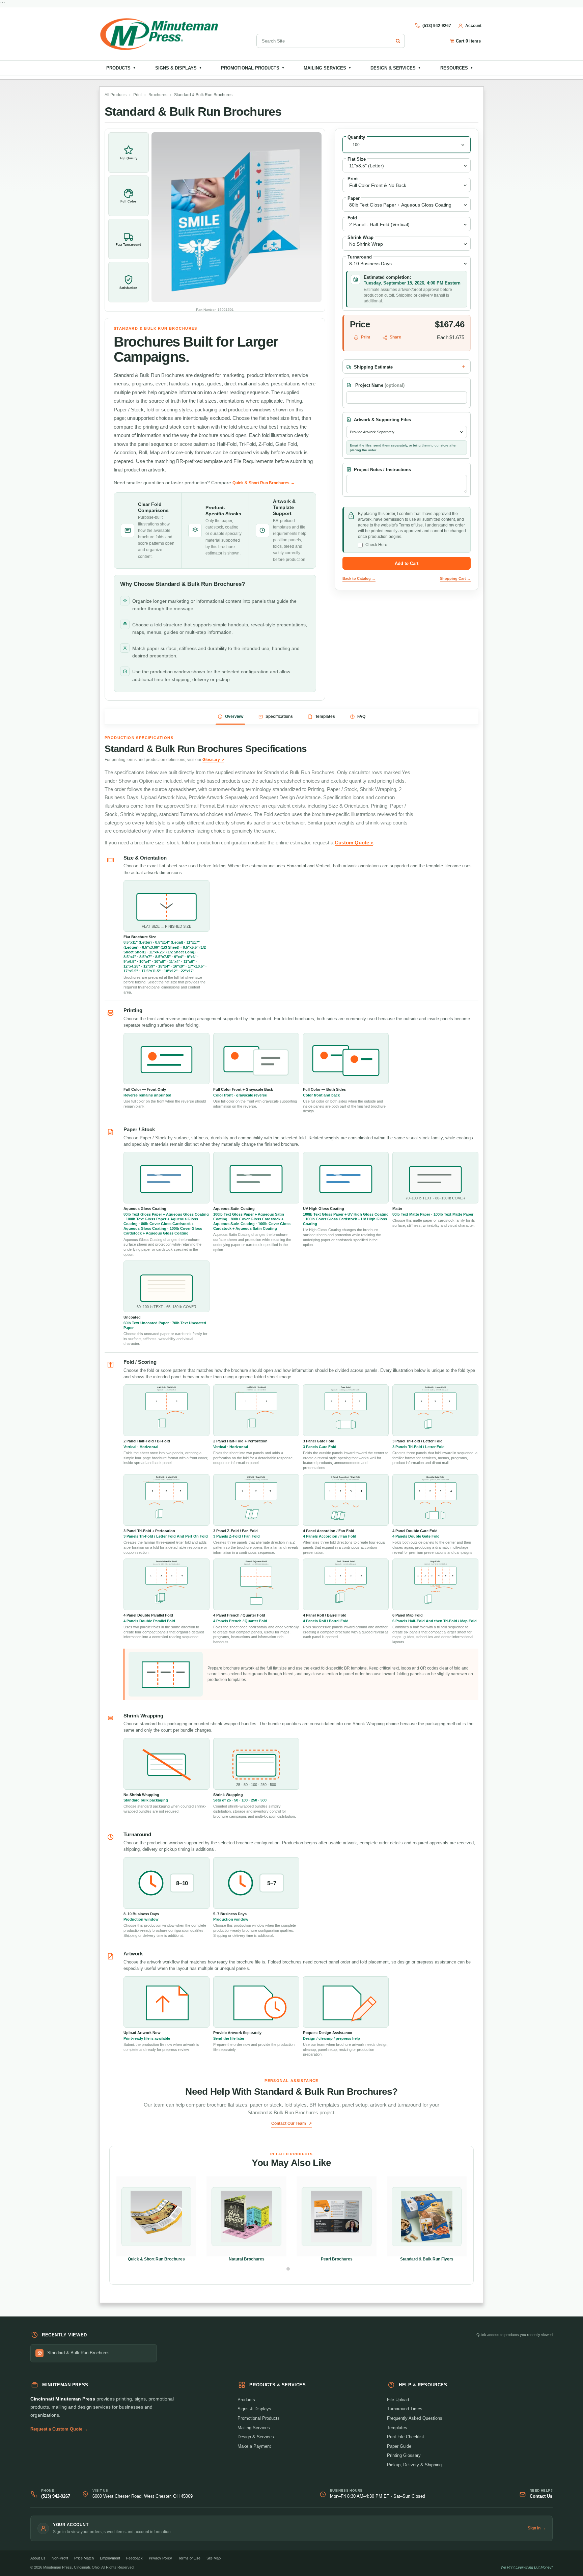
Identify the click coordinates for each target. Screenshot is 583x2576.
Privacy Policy (160, 2558)
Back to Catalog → (359, 578)
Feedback (134, 2558)
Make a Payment (254, 2446)
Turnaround (360, 257)
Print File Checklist (406, 2437)
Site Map (214, 2558)
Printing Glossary (404, 2455)
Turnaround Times (405, 2409)
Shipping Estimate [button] (373, 367)
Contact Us (541, 2496)
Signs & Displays (179, 68)
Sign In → (537, 2528)
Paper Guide (399, 2446)
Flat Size (357, 159)
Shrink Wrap (360, 237)
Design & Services (396, 68)
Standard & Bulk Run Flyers (427, 2259)
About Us (38, 2558)
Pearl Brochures (337, 2259)
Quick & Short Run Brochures (156, 2259)
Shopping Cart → (455, 578)
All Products (116, 95)
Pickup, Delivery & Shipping (414, 2465)
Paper (354, 198)
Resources (457, 68)
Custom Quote (352, 843)
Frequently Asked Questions (415, 2418)
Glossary (211, 760)
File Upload (398, 2400)
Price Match (84, 2558)
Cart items (468, 41)
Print (137, 95)
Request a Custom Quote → (59, 2429)
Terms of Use (189, 2558)
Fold (352, 218)
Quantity (356, 137)
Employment (110, 2558)
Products (121, 68)
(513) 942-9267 (56, 2496)
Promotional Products (253, 68)
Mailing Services (328, 68)
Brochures (158, 95)
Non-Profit (60, 2558)
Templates (397, 2428)
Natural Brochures (247, 2259)
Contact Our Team (289, 2123)
